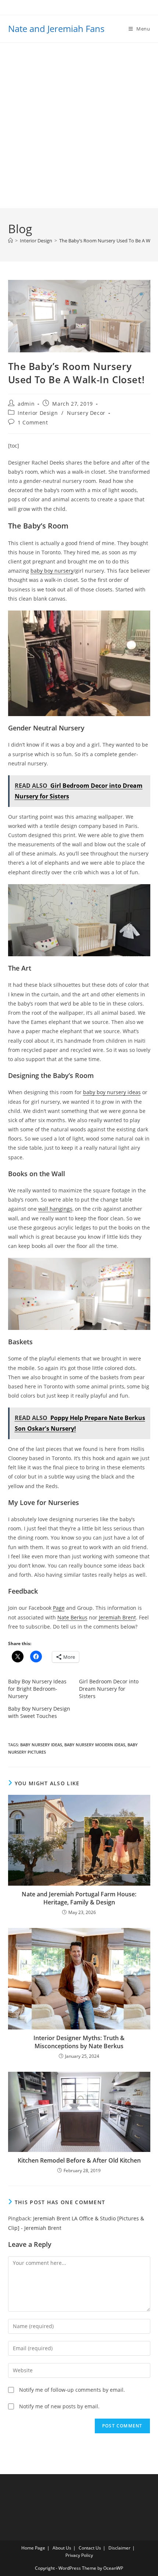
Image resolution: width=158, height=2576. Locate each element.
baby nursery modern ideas (95, 1745)
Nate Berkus (72, 1617)
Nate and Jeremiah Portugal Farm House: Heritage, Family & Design (79, 1898)
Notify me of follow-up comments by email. (72, 2390)
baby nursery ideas (41, 1745)
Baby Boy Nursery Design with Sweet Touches (39, 1712)
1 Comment (33, 422)
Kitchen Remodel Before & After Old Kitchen (79, 2160)
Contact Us (90, 2548)
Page (59, 1608)
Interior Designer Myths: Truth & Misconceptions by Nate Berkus (79, 2042)
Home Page (33, 2548)
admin (26, 404)
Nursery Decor (86, 413)
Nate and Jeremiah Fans (56, 29)
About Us (62, 2548)
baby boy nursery (52, 571)
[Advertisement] (79, 125)
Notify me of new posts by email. (59, 2406)
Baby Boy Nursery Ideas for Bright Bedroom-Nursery (37, 1689)
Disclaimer (119, 2548)
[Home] (10, 241)
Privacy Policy (79, 2555)
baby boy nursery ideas (112, 1092)
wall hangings (55, 1209)
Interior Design (38, 413)
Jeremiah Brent (117, 1617)
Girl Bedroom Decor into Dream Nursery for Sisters (109, 1689)
